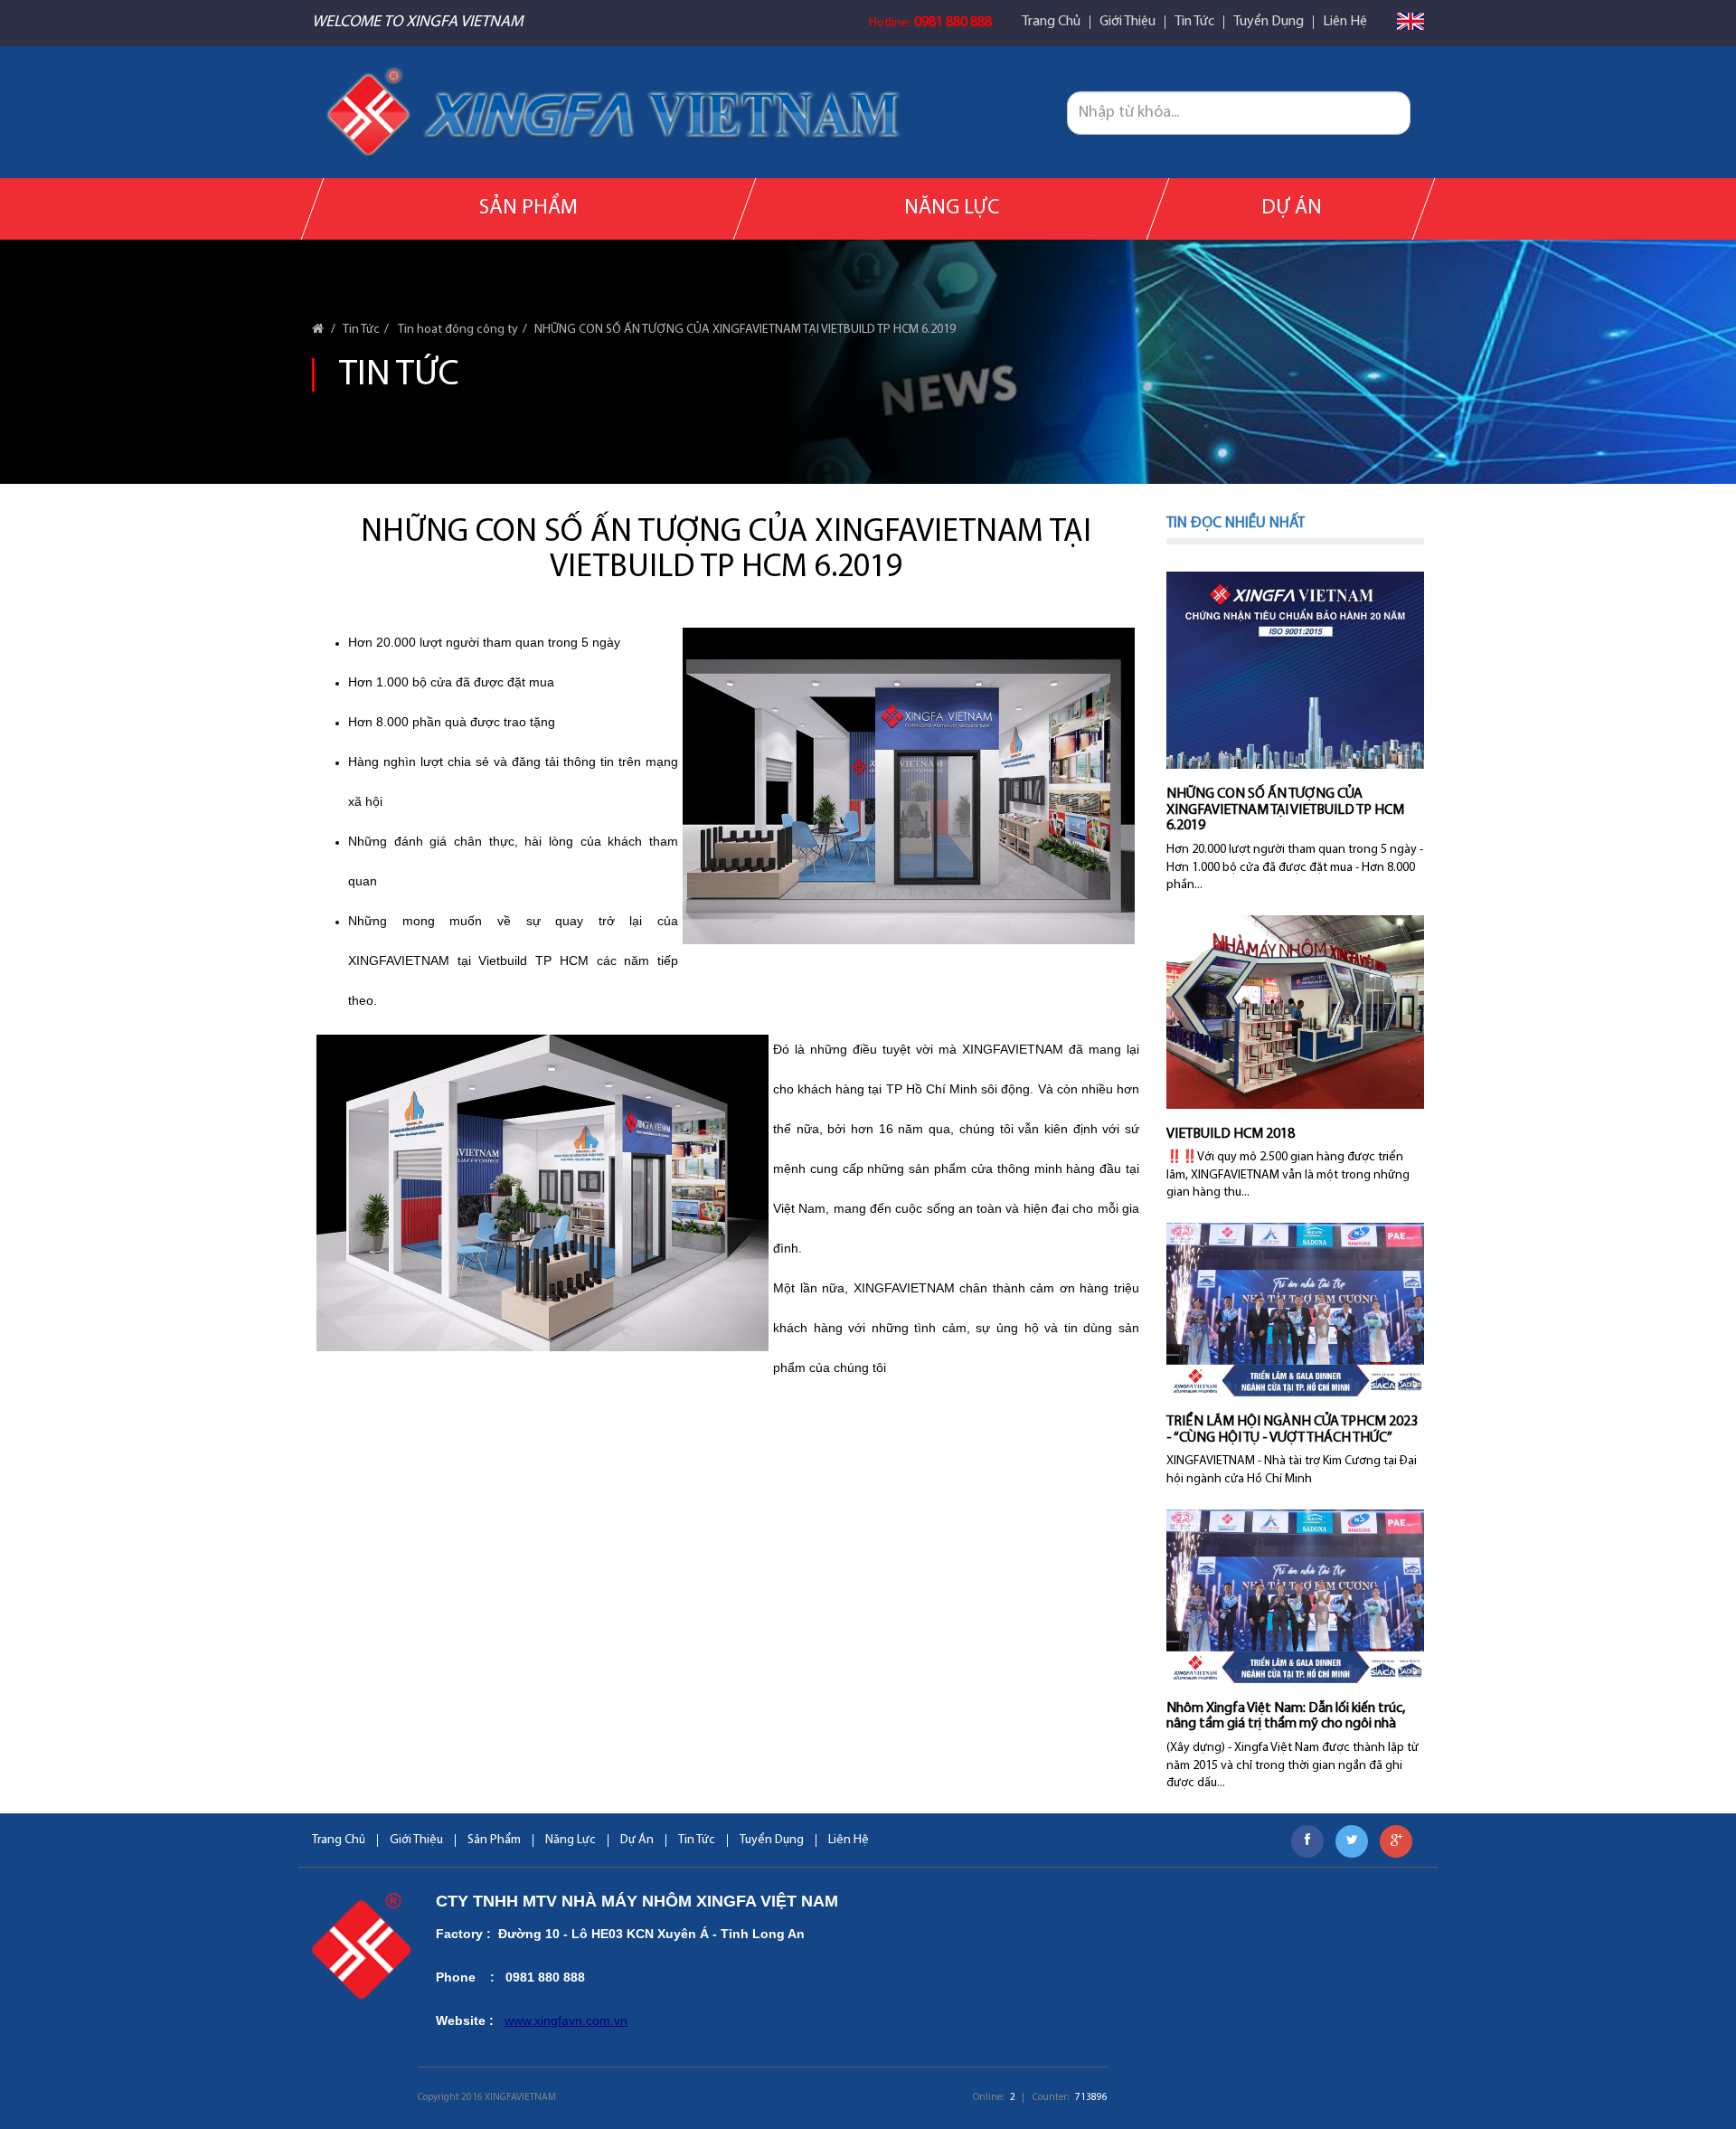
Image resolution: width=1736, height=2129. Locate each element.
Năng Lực (952, 208)
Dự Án (1291, 208)
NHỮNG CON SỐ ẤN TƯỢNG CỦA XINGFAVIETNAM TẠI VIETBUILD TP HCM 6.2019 (745, 330)
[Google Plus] (1396, 1841)
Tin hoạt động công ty (457, 330)
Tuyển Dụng (1269, 22)
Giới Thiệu (1127, 22)
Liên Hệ (1345, 22)
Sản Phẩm (528, 208)
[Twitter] (1352, 1841)
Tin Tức (1194, 22)
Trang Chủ (1051, 22)
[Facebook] (1307, 1841)
